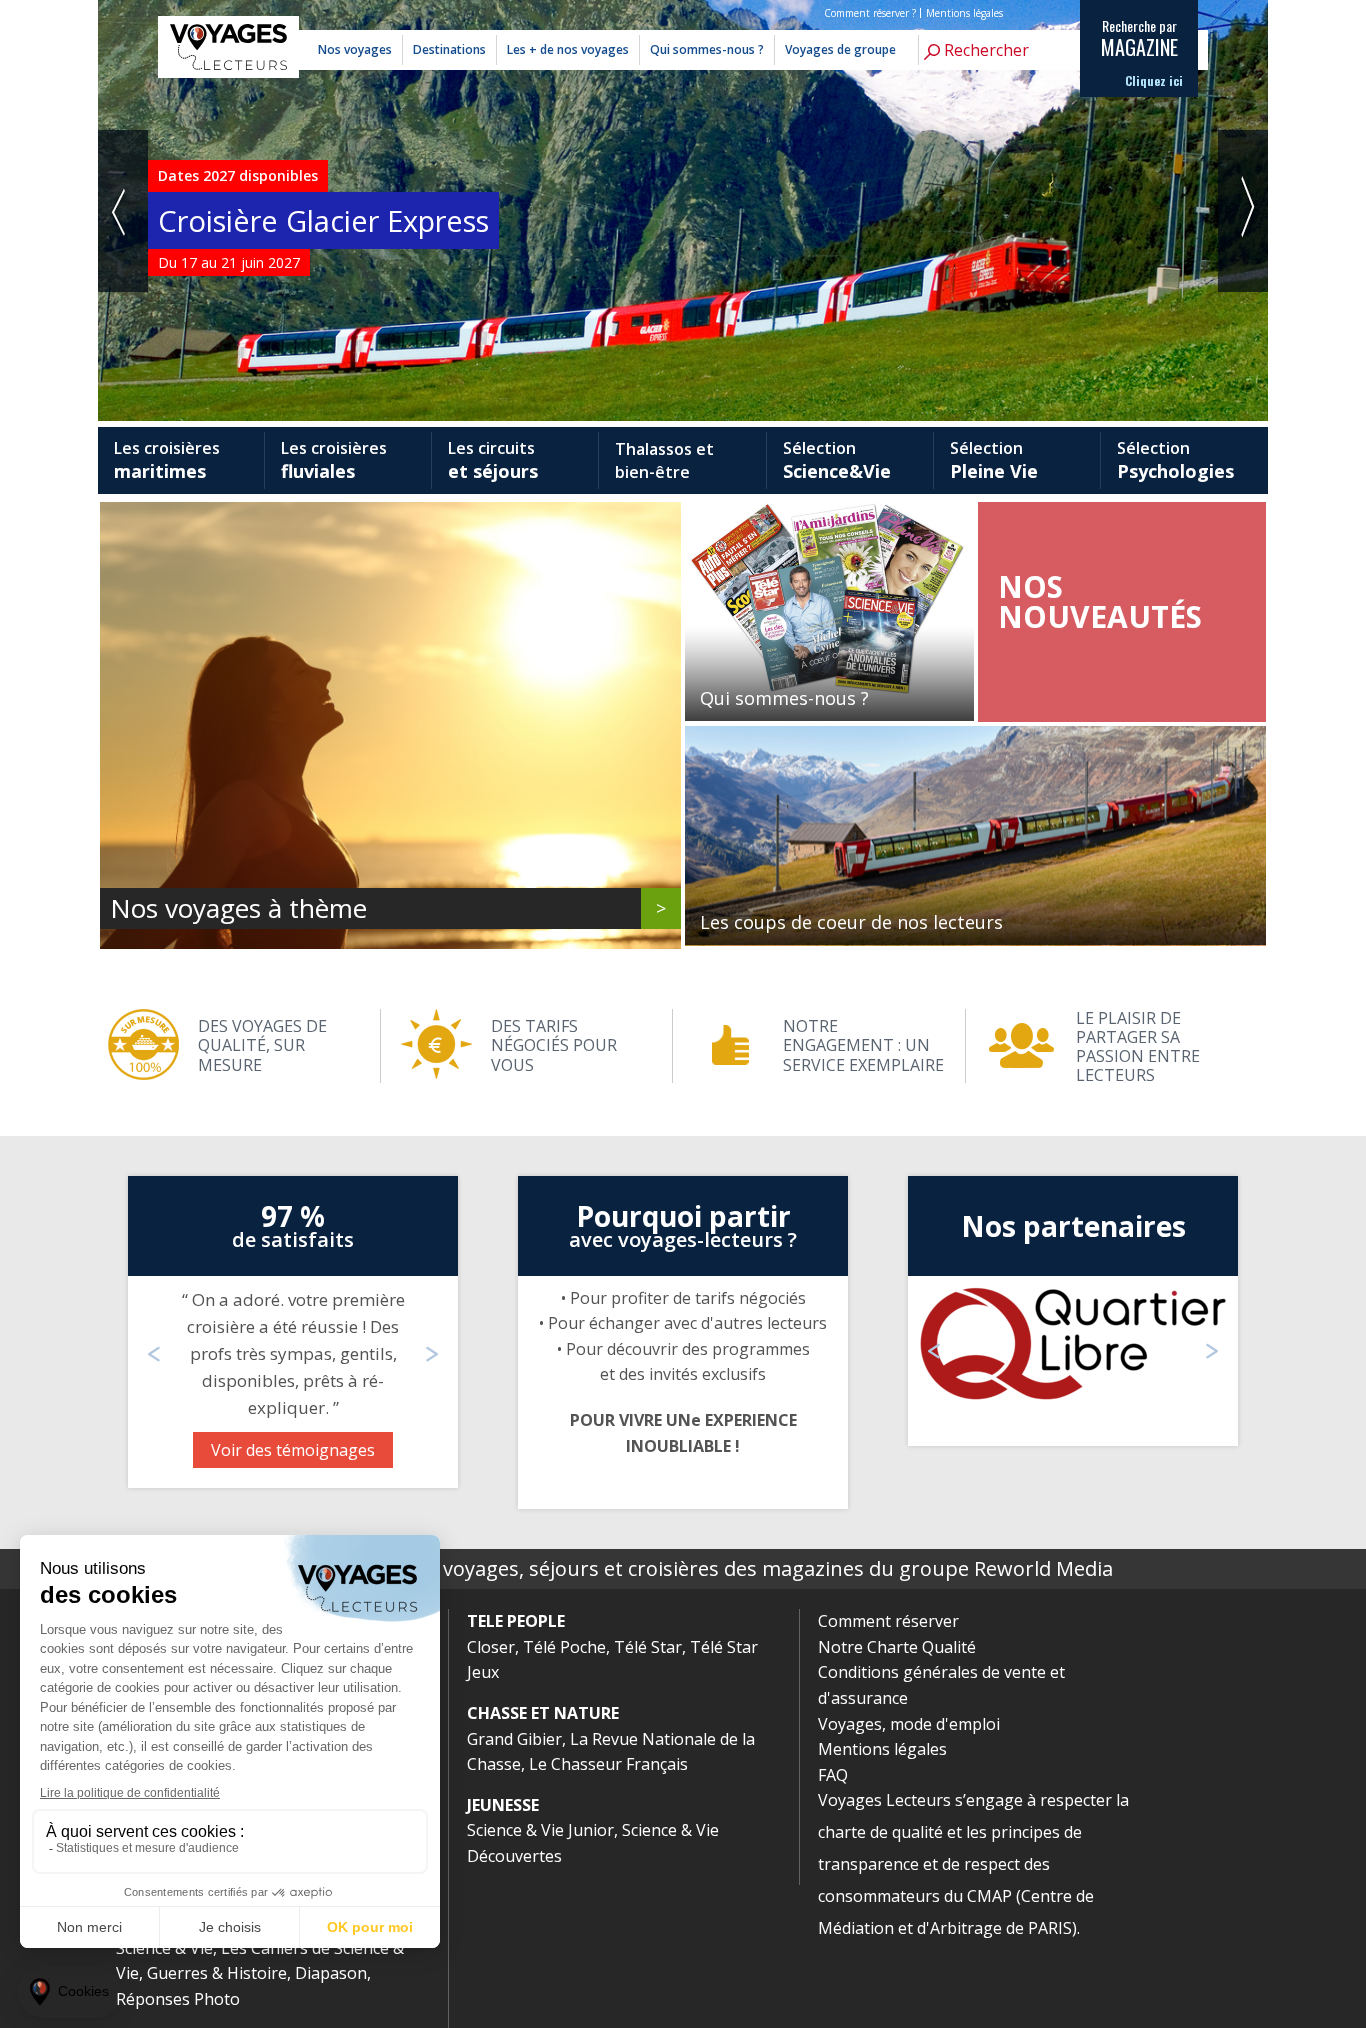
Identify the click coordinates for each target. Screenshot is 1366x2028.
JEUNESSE (503, 1805)
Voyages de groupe (840, 49)
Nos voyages (355, 49)
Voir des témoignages (293, 1450)
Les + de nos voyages (568, 49)
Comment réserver (888, 1621)
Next (1243, 211)
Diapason (331, 1973)
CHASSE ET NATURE (543, 1713)
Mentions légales (964, 13)
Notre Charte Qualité (897, 1647)
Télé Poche (564, 1647)
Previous (123, 211)
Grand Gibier (514, 1739)
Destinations (449, 49)
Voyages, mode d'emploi (909, 1724)
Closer (491, 1647)
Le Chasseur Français (608, 1764)
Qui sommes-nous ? (707, 49)
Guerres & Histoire (217, 1973)
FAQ (833, 1775)
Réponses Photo (178, 1999)
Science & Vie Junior (540, 1830)
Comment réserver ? (870, 13)
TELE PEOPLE (516, 1621)
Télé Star (648, 1647)
